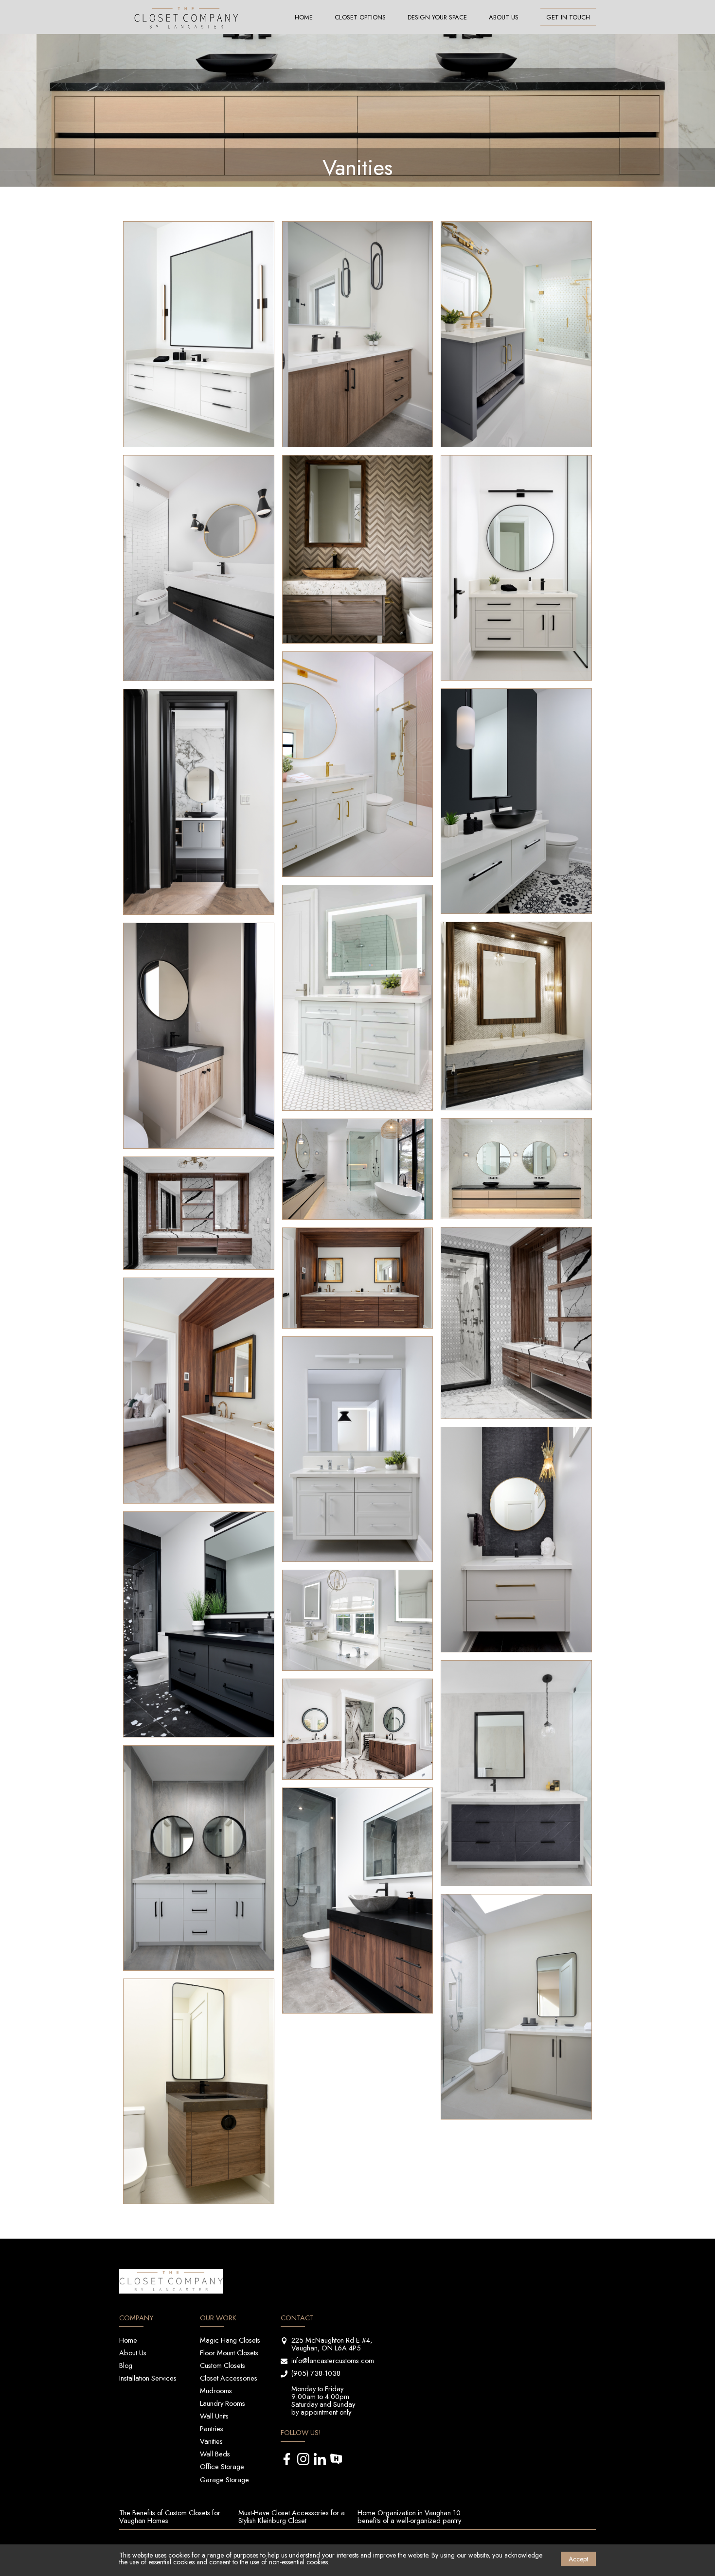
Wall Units (214, 2416)
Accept (578, 2559)
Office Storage (222, 2466)
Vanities (211, 2441)
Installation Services (148, 2378)
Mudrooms (216, 2391)
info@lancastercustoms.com (333, 2360)
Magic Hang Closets (230, 2340)
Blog (126, 2365)
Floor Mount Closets (229, 2353)
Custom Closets (223, 2365)
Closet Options (360, 17)
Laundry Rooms (223, 2403)
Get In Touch (568, 17)
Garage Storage (224, 2480)
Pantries (212, 2428)
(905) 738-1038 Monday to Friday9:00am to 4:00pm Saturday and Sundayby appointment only (323, 2392)
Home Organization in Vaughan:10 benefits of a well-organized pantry (409, 2516)
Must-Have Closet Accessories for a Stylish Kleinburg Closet (292, 2516)
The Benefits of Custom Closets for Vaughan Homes (170, 2516)
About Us (504, 17)
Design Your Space (437, 17)
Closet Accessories (229, 2378)
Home (304, 17)
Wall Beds (215, 2454)
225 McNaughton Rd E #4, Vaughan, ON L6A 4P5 (332, 2344)
